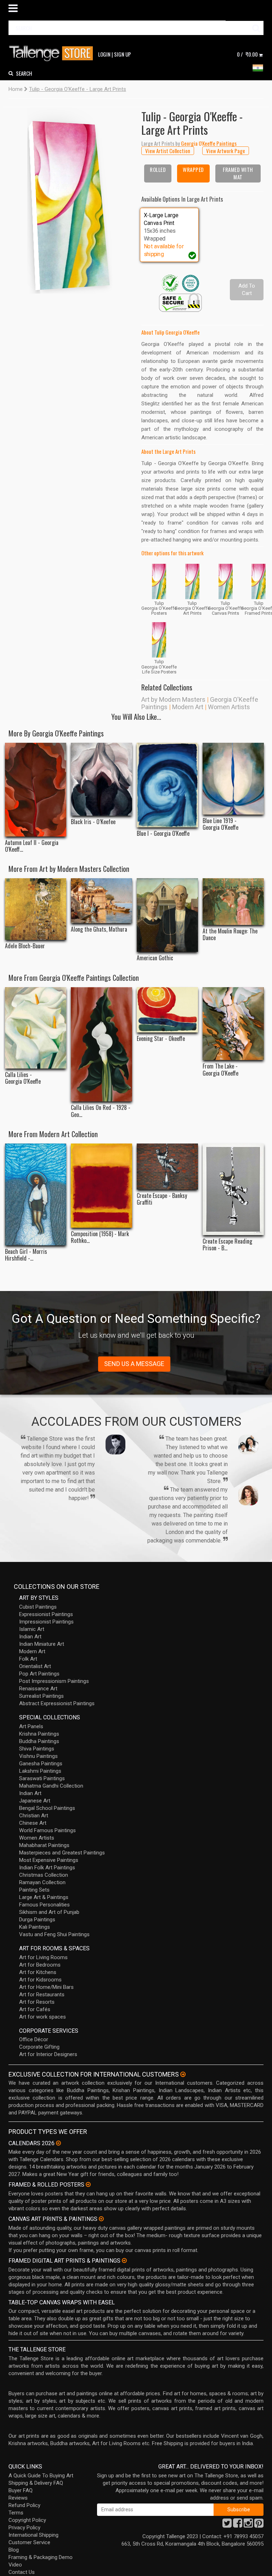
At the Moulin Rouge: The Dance (230, 934)
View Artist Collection (168, 151)
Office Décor (34, 2039)
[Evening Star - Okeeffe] (167, 1010)
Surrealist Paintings (41, 1696)
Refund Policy (24, 2505)
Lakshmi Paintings (40, 1771)
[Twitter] (227, 2525)
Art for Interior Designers (48, 2054)
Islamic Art (32, 1629)
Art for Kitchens (38, 1972)
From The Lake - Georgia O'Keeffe (220, 1070)
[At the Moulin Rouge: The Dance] (233, 901)
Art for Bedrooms (40, 1965)
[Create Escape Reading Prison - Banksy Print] (233, 1189)
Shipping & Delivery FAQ (36, 2483)
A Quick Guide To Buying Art (41, 2476)
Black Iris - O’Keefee (93, 822)
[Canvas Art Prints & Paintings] (101, 2219)
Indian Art (30, 1637)
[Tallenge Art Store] (53, 54)
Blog (14, 2550)
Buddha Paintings (39, 1741)
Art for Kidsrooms (40, 1980)
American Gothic (155, 958)
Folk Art (28, 1659)
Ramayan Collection (42, 1882)
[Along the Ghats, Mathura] (101, 901)
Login (104, 54)
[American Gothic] (167, 915)
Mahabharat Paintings (44, 1845)
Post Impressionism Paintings (54, 1681)
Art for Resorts (37, 2002)
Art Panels (31, 1726)
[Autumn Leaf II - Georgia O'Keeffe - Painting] (36, 790)
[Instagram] (248, 2525)
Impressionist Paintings (46, 1622)
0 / (247, 54)
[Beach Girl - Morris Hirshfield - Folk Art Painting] (36, 1194)
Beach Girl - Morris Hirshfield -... (26, 1255)
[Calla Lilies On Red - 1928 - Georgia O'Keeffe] (101, 1044)
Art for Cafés (35, 2009)
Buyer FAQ (21, 2490)
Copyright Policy (27, 2520)
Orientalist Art (35, 1666)
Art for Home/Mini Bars (46, 1987)
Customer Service (29, 2542)
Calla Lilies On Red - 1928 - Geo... (101, 1111)
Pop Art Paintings (39, 1674)
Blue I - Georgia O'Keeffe (163, 833)
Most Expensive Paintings (49, 1860)
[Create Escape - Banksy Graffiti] (167, 1166)
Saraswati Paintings (42, 1778)
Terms (16, 2513)
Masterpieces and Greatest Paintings (62, 1853)
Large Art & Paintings (44, 1897)
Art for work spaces (42, 2017)
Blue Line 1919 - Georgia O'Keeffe (220, 824)
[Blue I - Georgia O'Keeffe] (167, 785)
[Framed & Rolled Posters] (88, 2184)
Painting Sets (34, 1890)
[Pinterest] (259, 2525)
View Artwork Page (226, 151)
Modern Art (188, 707)
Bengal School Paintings (47, 1808)
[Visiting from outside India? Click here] (183, 2074)
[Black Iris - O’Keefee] (101, 779)
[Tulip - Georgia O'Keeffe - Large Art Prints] (70, 200)
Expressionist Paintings (46, 1614)
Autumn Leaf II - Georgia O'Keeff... (32, 846)
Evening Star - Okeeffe (161, 1039)
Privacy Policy (24, 2528)
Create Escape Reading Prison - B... (227, 1245)
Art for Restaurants (42, 1995)
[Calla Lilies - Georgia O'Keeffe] (36, 1028)
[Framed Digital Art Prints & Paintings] (124, 2260)
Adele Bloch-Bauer (25, 946)
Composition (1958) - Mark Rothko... (100, 1237)
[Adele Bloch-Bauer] (36, 909)
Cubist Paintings (38, 1607)
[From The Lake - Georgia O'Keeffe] (233, 1024)
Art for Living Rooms (43, 1957)
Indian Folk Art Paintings (47, 1868)
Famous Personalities (44, 1905)
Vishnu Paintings (38, 1756)
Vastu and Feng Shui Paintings (54, 1934)
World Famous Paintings (47, 1830)
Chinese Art (33, 1823)
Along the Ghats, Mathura (99, 929)
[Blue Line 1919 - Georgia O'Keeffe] (233, 779)
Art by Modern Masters (173, 699)
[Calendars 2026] (58, 2143)
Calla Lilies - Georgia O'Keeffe (23, 1078)
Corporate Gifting (39, 2047)
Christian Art (34, 1816)
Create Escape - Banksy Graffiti (162, 1199)
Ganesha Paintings (41, 1764)
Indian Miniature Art (42, 1644)
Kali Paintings (35, 1927)
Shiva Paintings (37, 1749)
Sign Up (123, 54)
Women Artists (229, 707)
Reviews (18, 2498)
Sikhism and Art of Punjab (49, 1912)
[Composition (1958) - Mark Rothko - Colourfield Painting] (101, 1185)
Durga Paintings (37, 1920)
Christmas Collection (44, 1875)
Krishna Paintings (39, 1734)
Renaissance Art (38, 1689)
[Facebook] (238, 2525)
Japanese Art (35, 1801)
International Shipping (33, 2535)
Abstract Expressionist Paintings (57, 1703)
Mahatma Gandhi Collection (51, 1786)
